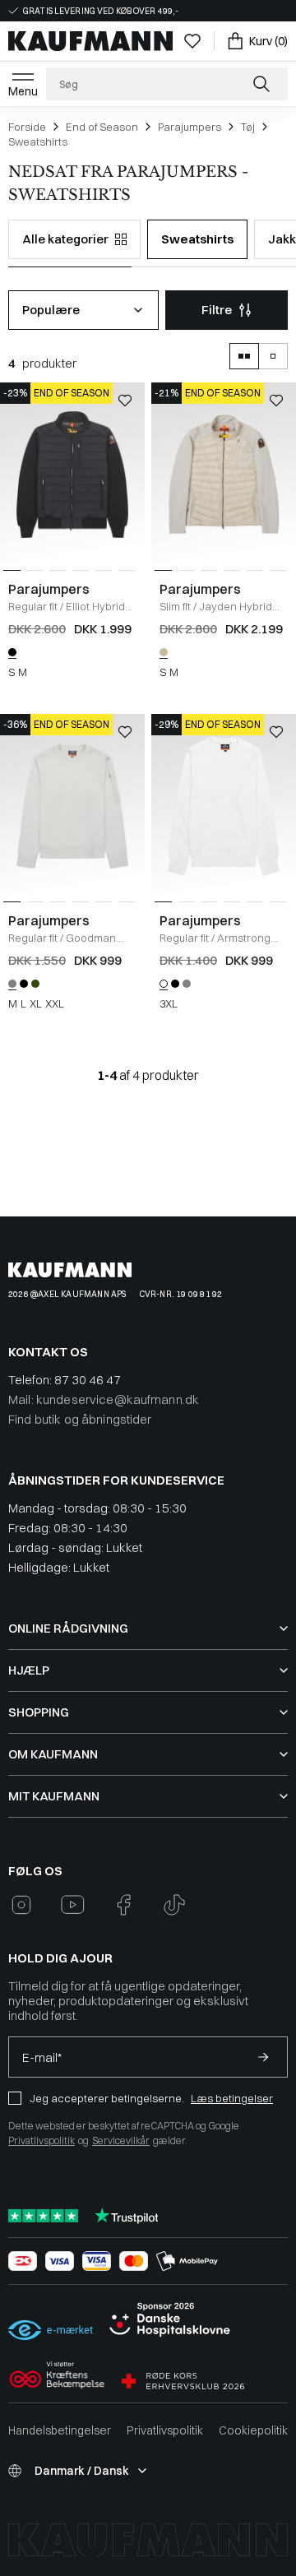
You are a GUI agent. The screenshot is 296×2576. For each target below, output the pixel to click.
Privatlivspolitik (42, 2140)
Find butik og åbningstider (80, 1419)
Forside (27, 127)
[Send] (263, 2057)
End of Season (102, 127)
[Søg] (263, 84)
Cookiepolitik (253, 2430)
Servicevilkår (121, 2140)
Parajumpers (190, 127)
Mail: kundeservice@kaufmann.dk (104, 1399)
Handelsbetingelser (60, 2430)
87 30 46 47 (88, 1380)
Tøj (248, 127)
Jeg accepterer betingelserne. (107, 2098)
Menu (23, 91)
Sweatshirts (38, 141)
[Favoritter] (192, 41)
